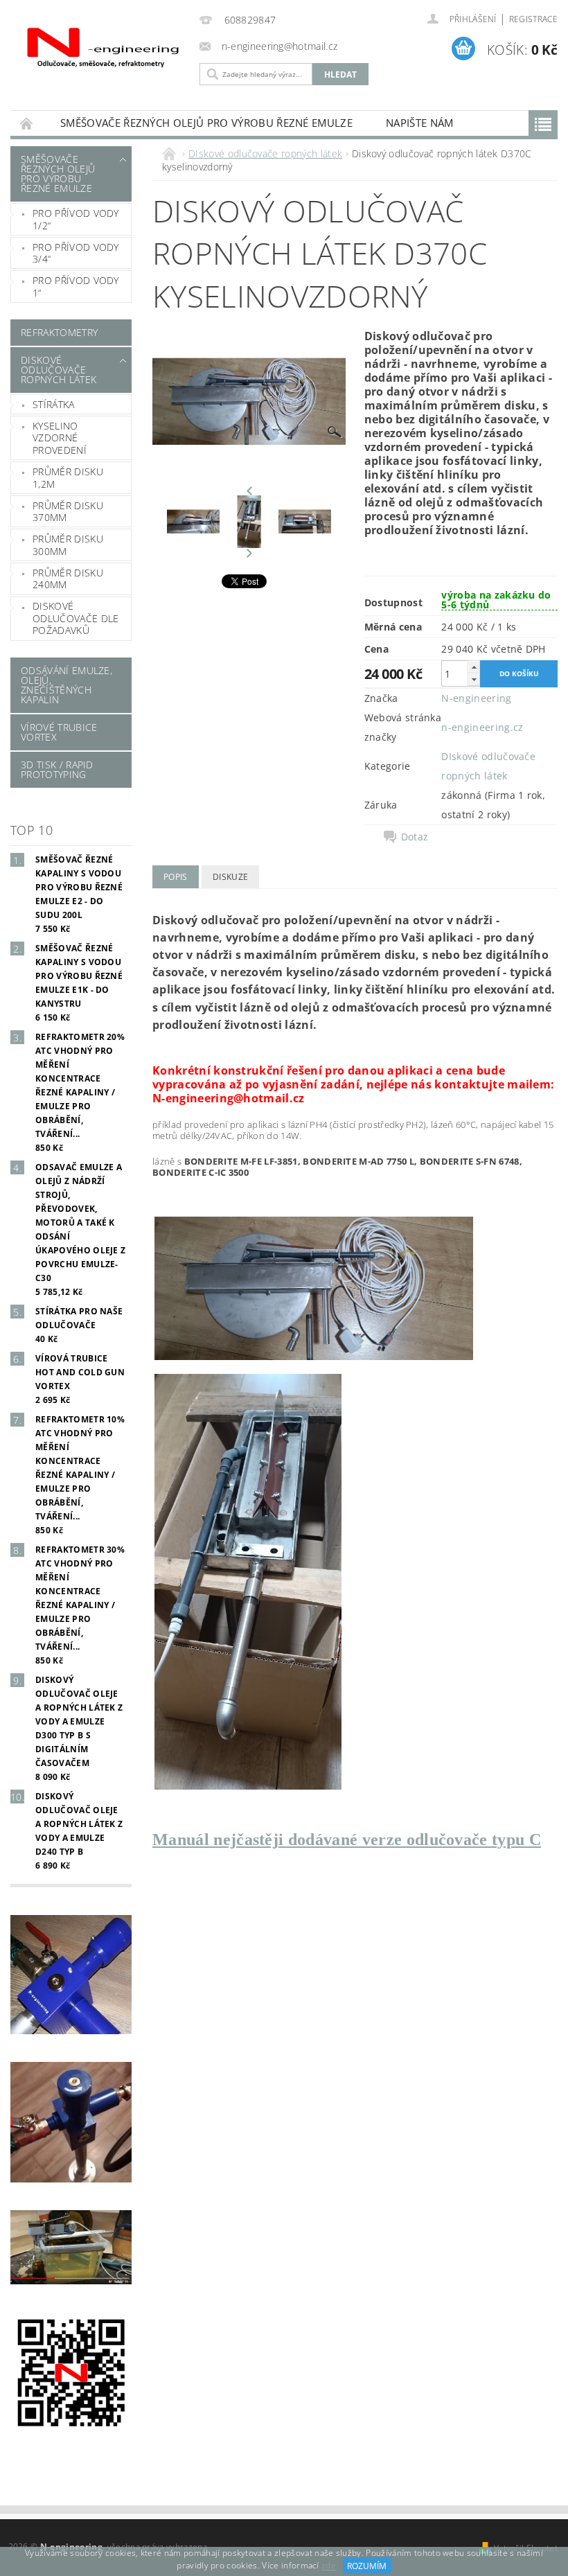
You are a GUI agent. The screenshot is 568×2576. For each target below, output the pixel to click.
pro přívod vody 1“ (76, 286)
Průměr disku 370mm (68, 512)
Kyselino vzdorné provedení (60, 438)
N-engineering (476, 698)
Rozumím (367, 2566)
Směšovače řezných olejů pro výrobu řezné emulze (206, 123)
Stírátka (54, 404)
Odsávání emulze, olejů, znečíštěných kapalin (66, 685)
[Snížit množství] (474, 679)
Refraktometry (59, 332)
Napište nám (420, 123)
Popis (176, 877)
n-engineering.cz (482, 727)
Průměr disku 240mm (68, 579)
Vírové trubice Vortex (59, 732)
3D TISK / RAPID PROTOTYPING (57, 769)
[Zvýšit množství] (474, 667)
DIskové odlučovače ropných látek (59, 370)
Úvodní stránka (27, 123)
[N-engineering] (101, 49)
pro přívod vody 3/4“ (76, 253)
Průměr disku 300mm (68, 545)
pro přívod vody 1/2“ (76, 219)
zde (329, 2566)
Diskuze (230, 877)
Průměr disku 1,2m (68, 478)
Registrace (533, 19)
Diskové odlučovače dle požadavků (76, 618)
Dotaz (415, 837)
